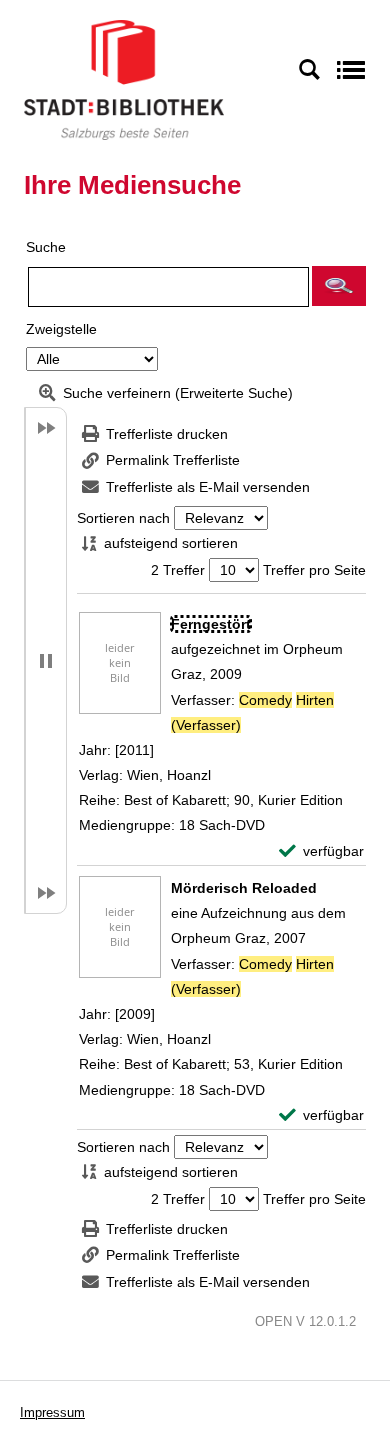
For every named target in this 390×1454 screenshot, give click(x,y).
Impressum (52, 1412)
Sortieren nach (123, 518)
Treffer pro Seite (314, 570)
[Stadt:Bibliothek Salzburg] (124, 79)
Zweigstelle (61, 329)
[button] (339, 286)
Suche (46, 247)
